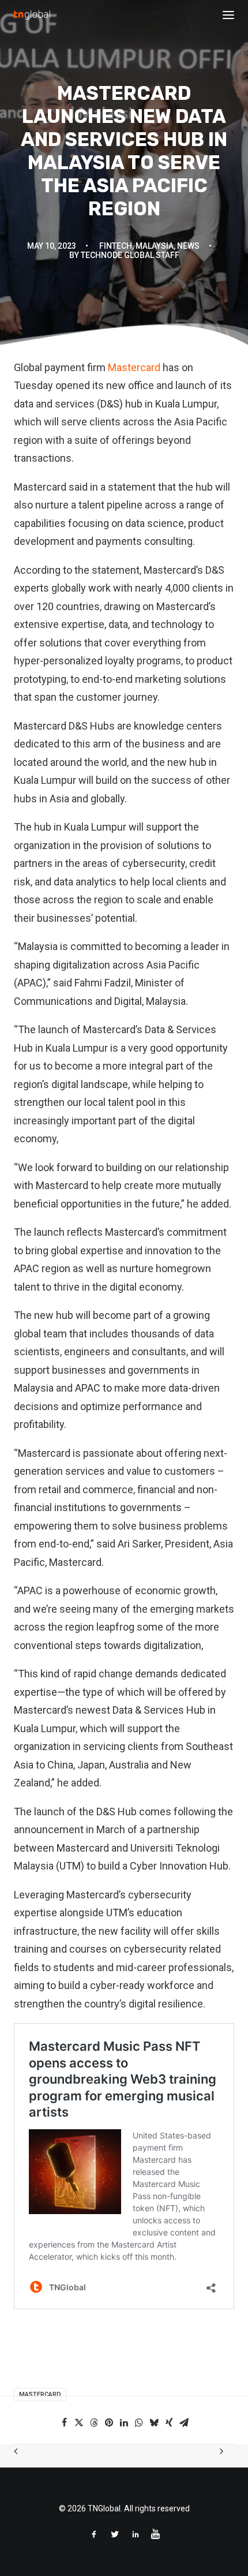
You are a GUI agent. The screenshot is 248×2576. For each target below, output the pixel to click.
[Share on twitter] (79, 2422)
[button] (228, 15)
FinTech (116, 246)
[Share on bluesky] (154, 2422)
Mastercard (134, 367)
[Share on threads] (94, 2422)
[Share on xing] (169, 2422)
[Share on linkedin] (124, 2422)
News (188, 246)
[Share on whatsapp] (139, 2422)
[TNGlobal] (32, 15)
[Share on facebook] (64, 2422)
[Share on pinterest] (109, 2422)
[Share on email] (184, 2422)
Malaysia (155, 246)
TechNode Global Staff (130, 255)
